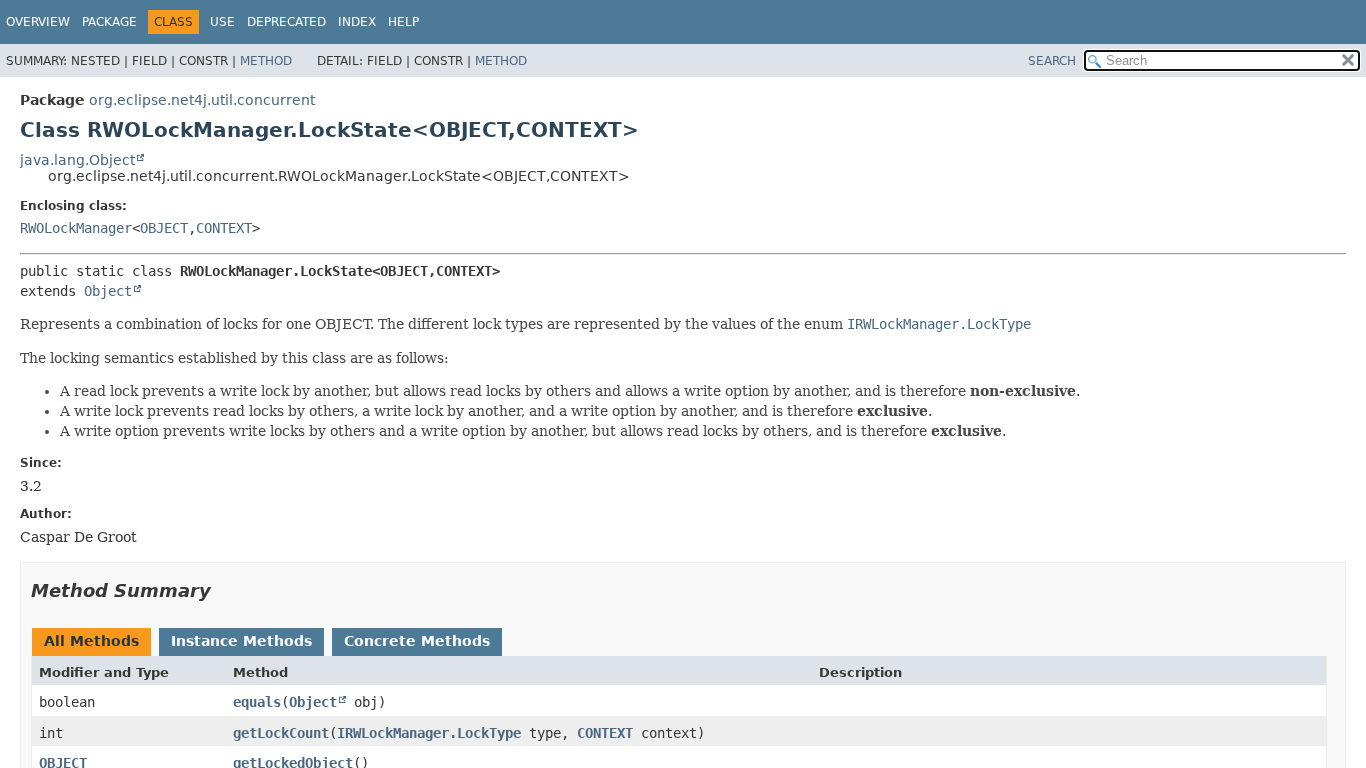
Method (266, 61)
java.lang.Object (77, 160)
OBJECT (164, 228)
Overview (38, 22)
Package (109, 22)
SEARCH (1052, 61)
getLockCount (281, 733)
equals (257, 702)
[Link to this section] (225, 590)
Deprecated (286, 22)
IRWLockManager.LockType (429, 733)
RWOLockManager (76, 228)
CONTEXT (224, 228)
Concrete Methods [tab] (417, 641)
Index (357, 22)
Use (222, 22)
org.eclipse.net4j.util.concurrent (202, 100)
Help (403, 22)
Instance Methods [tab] (241, 641)
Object (108, 291)
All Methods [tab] (91, 641)
